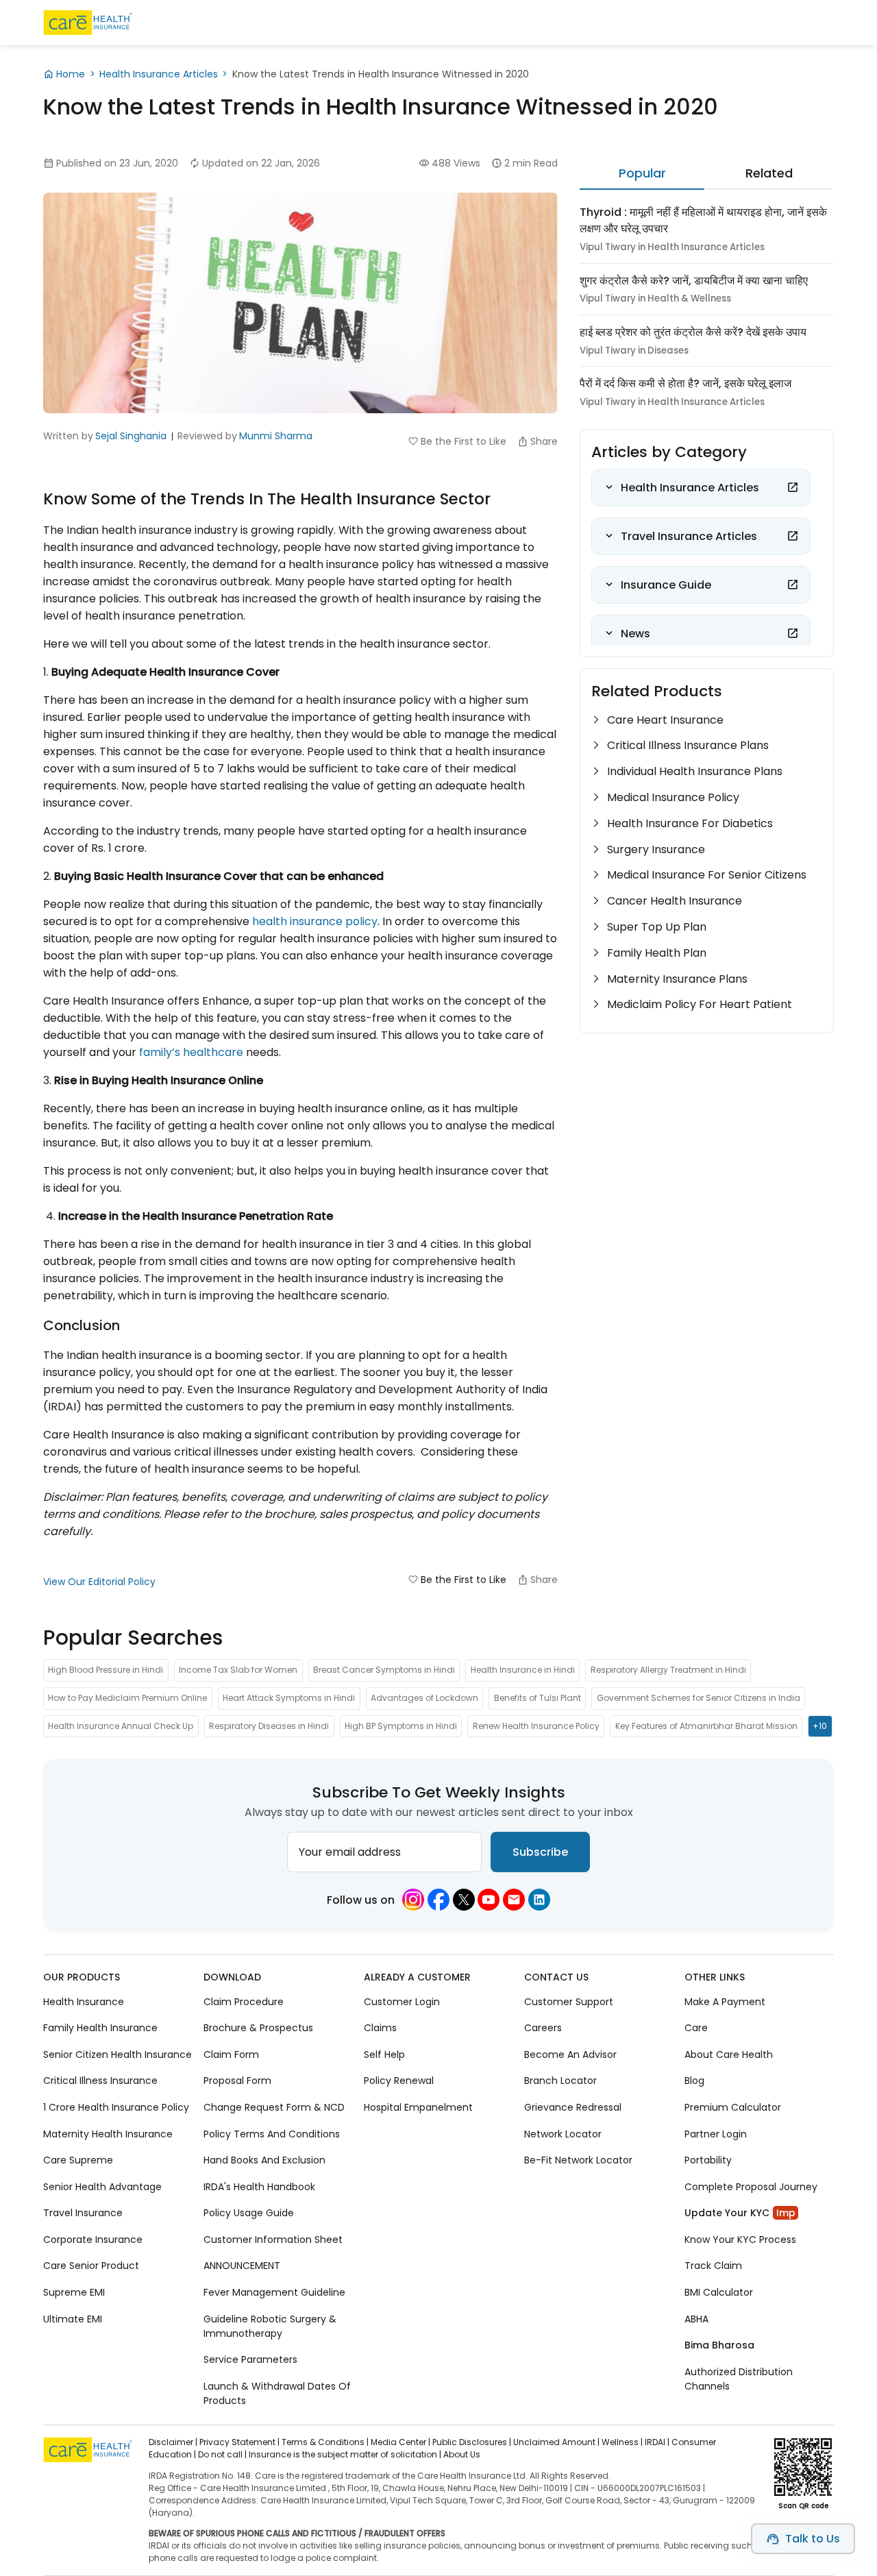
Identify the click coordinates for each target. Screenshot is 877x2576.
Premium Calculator (733, 2107)
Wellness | (622, 2442)
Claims (380, 2028)
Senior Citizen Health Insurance (118, 2054)
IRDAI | (657, 2442)
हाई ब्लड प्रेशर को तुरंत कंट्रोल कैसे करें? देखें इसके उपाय (693, 332)
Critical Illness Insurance (100, 2081)
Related (769, 173)
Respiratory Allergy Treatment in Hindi (668, 1670)
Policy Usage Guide (249, 2213)
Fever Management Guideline (274, 2292)
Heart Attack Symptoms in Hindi (289, 1698)
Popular (642, 173)
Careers (543, 2028)
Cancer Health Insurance (675, 901)
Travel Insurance (83, 2213)
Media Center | (400, 2442)
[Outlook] (514, 1900)
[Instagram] (413, 1900)
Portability (708, 2160)
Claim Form (231, 2054)
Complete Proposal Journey (751, 2187)
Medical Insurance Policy (673, 797)
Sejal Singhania (131, 436)
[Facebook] (438, 1900)
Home (71, 74)
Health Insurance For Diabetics (690, 823)
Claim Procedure (244, 2002)
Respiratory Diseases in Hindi (269, 1726)
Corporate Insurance (93, 2240)
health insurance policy (315, 921)
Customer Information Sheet (273, 2240)
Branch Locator (560, 2081)
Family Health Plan (657, 953)
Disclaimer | (173, 2442)
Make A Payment (725, 2002)
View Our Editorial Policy (99, 1582)
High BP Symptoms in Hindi (401, 1726)
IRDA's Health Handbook (259, 2187)
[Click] (793, 487)
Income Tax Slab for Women (238, 1670)
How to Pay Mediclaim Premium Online (127, 1698)
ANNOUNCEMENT (242, 2266)
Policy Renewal (399, 2081)
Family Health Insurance (100, 2028)
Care (696, 2028)
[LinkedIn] (539, 1900)
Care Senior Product (91, 2266)
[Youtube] (489, 1900)
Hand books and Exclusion (264, 2160)
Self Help (384, 2054)
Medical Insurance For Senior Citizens (707, 875)
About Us (462, 2454)
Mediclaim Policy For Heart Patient (700, 1004)
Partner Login (716, 2134)
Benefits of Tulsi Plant (538, 1698)
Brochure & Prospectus (258, 2028)
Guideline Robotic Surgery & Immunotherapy (270, 2326)
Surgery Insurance (656, 849)
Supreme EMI (74, 2292)
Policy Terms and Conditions (272, 2134)
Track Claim (713, 2266)
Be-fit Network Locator (578, 2160)
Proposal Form (237, 2081)
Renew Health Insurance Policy (536, 1726)
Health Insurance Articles (159, 74)
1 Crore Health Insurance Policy (116, 2107)
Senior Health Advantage (102, 2187)
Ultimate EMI (73, 2319)
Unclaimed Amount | (556, 2442)
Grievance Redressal (573, 2107)
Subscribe (540, 1852)
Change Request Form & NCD (274, 2107)
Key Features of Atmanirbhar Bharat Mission (706, 1726)
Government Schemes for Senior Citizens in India (699, 1698)
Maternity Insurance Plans (677, 979)
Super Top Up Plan (657, 927)
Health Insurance (84, 2002)
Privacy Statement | (239, 2442)
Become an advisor (570, 2054)
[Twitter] (464, 1900)
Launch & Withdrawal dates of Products (277, 2393)
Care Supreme (78, 2160)
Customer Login (402, 2002)
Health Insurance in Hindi (523, 1670)
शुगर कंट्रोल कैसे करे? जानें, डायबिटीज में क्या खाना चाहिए (694, 281)
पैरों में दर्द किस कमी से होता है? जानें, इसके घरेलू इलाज (685, 383)
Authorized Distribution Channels (739, 2379)
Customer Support (569, 2002)
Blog (694, 2081)
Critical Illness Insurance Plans (688, 745)
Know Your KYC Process (740, 2240)
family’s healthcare (191, 1052)
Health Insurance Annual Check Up (121, 1726)
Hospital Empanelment (418, 2107)
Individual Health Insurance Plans (695, 771)
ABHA (696, 2319)
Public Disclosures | (472, 2442)
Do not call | (222, 2454)
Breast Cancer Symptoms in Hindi (384, 1670)
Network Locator (563, 2134)
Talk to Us (813, 2539)
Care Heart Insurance (665, 720)
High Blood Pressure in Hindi (106, 1670)
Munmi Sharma (276, 436)
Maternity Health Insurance (108, 2134)
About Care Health (729, 2054)
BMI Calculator (719, 2292)
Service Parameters (250, 2359)
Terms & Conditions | (325, 2442)
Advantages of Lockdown (424, 1698)
